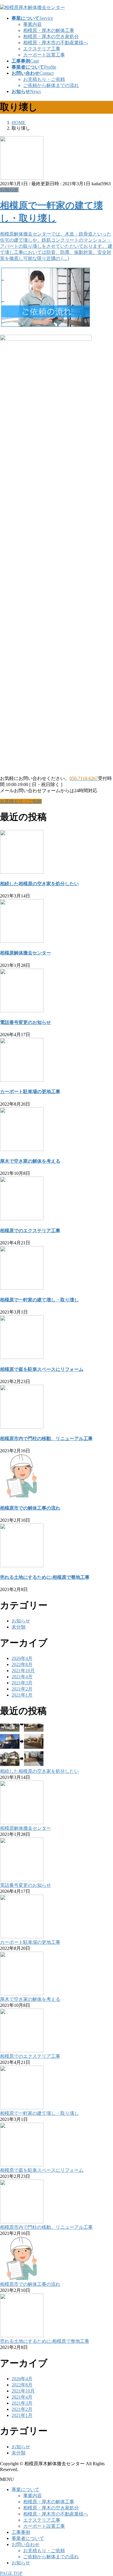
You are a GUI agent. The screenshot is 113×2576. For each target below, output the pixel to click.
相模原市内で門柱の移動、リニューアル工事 (46, 1438)
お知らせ (9, 190)
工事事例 (21, 2532)
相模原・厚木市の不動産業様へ (56, 43)
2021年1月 (22, 1695)
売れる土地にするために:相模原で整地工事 (45, 1577)
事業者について (28, 2538)
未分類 (19, 1627)
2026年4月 (22, 1658)
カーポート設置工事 (44, 55)
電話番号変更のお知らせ (25, 1022)
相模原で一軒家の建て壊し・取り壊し (39, 1300)
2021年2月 (22, 1689)
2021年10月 (23, 1671)
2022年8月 (22, 1664)
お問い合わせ (25, 2544)
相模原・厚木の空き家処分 (51, 36)
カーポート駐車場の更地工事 (30, 1092)
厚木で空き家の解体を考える (30, 1161)
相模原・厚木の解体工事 (49, 30)
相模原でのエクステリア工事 (30, 1231)
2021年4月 (22, 1677)
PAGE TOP (11, 2573)
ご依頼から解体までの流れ (51, 85)
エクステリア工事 (42, 49)
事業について (25, 2489)
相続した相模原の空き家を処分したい (39, 884)
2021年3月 (22, 1683)
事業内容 (32, 24)
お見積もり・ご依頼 (44, 79)
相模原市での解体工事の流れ (30, 1508)
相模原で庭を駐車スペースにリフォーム (42, 1369)
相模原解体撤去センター (25, 953)
